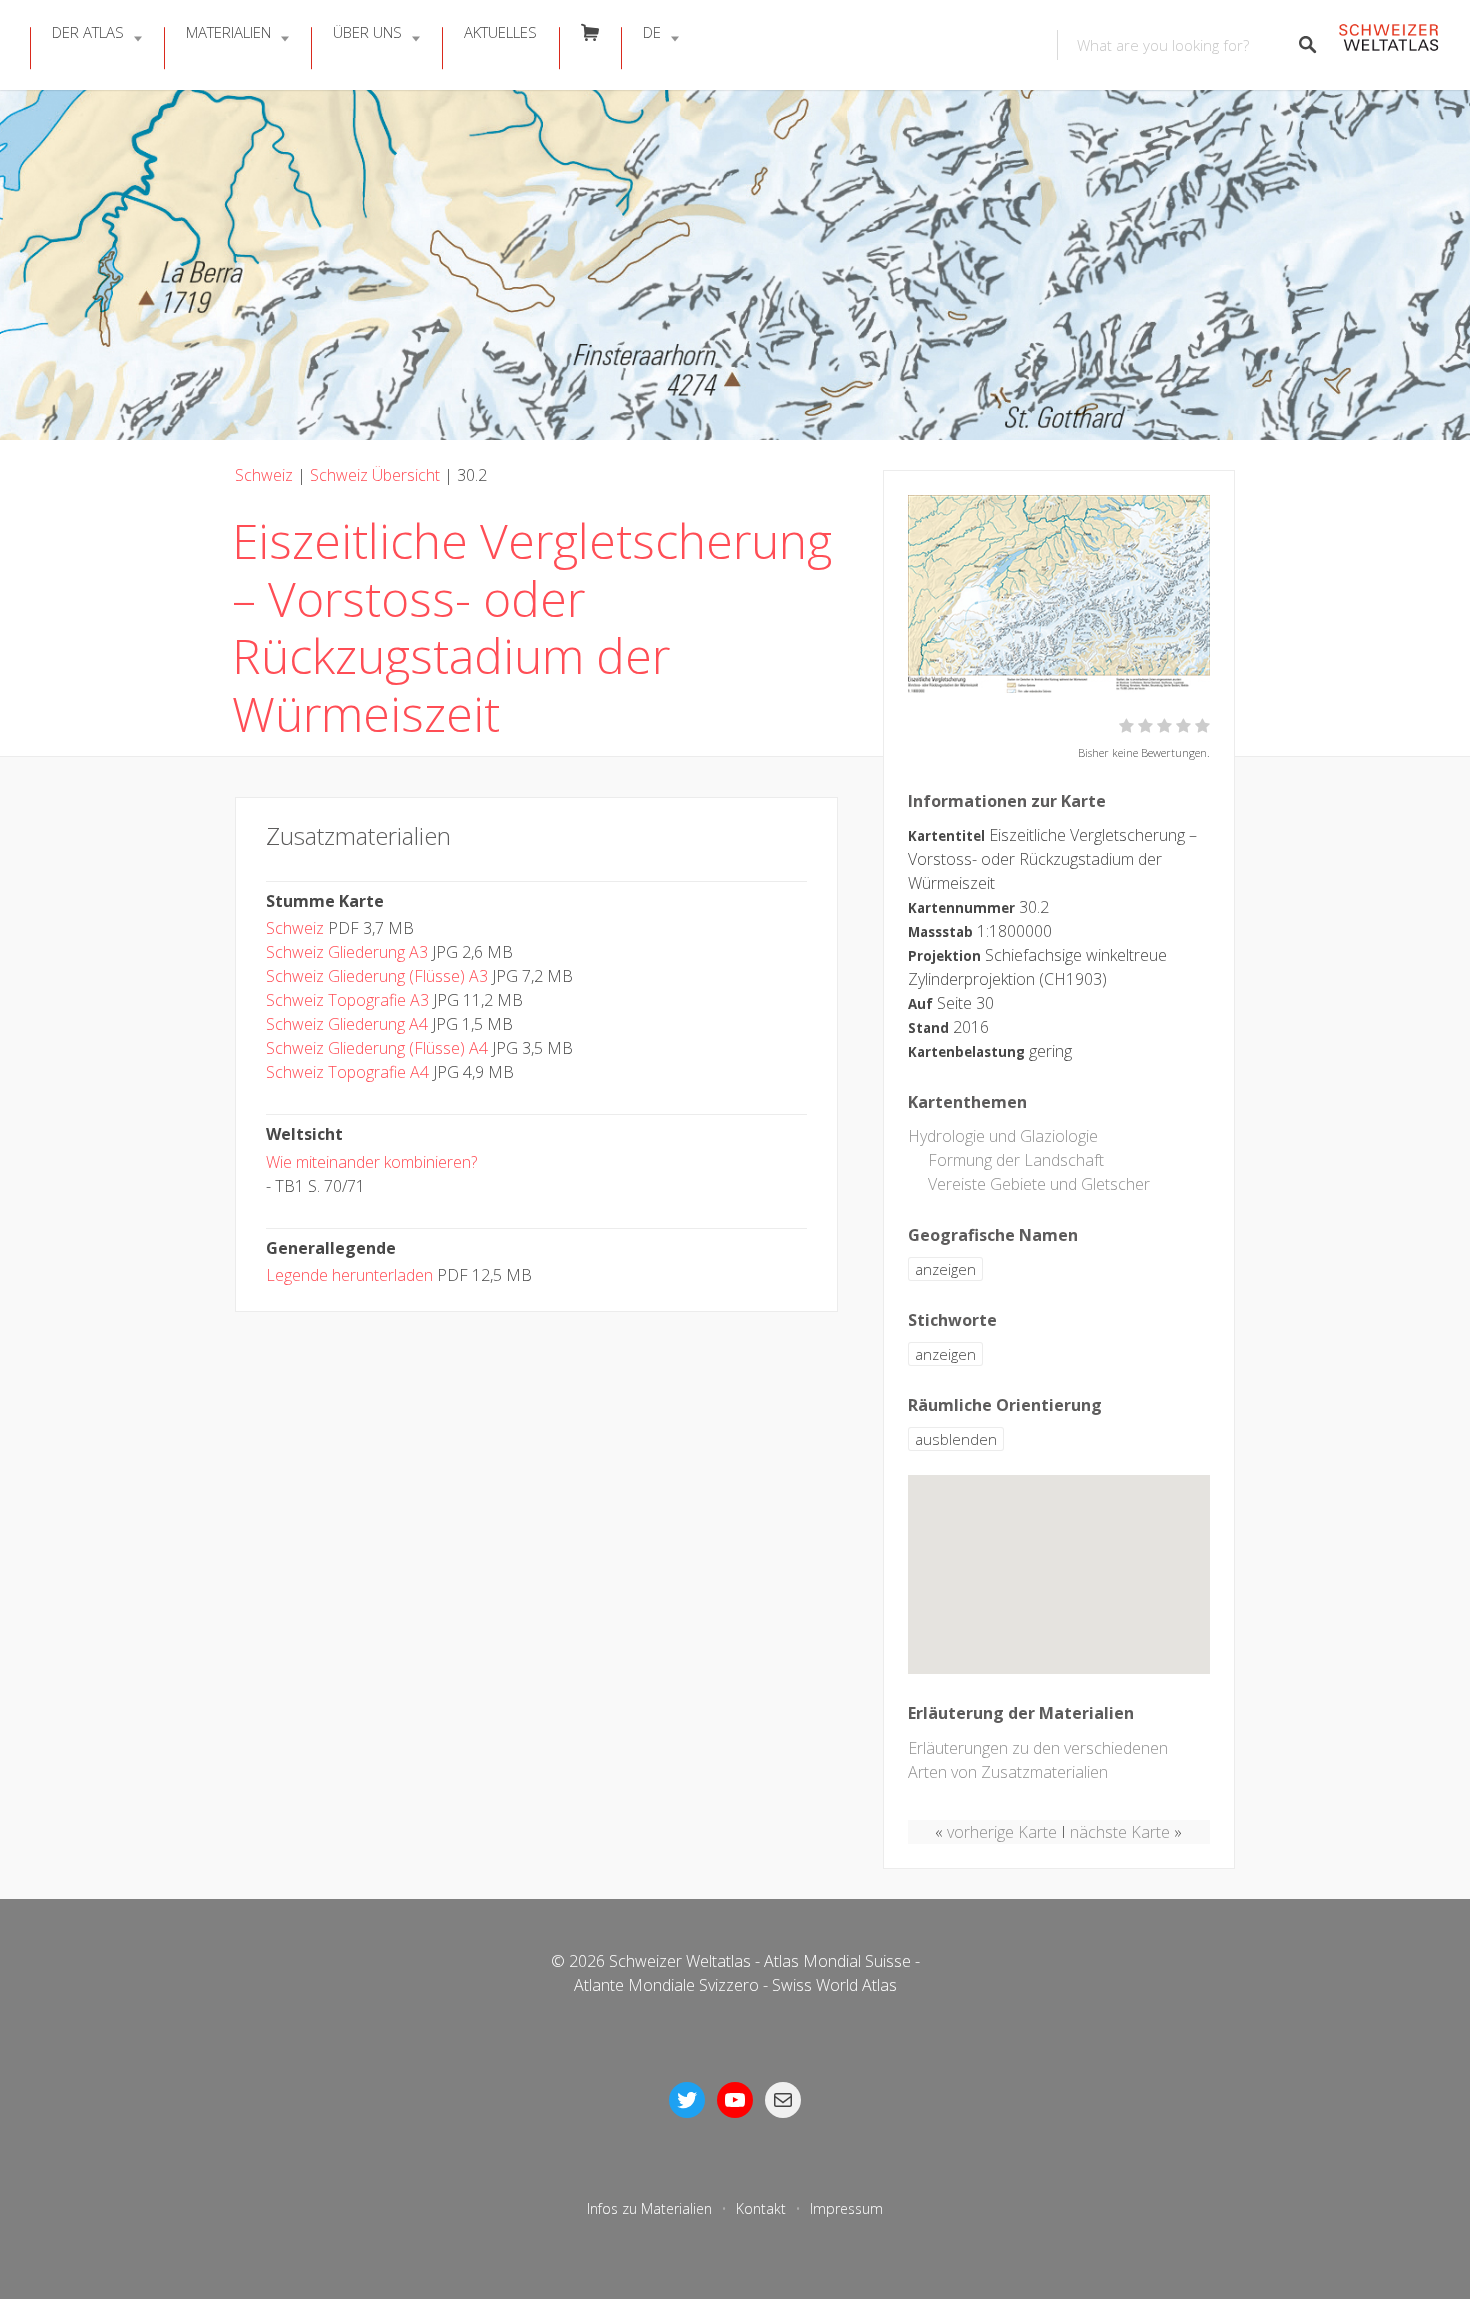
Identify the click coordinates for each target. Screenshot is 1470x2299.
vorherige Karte (1002, 1832)
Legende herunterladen (349, 1275)
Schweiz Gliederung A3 (347, 952)
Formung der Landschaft (1016, 1160)
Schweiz (264, 475)
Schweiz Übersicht (375, 475)
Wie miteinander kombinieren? (371, 1162)
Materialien (228, 32)
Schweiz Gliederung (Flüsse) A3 (377, 976)
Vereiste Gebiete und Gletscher (1039, 1184)
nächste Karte (1120, 1832)
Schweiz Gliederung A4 (347, 1024)
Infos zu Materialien (649, 2208)
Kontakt (761, 2208)
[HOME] (1388, 45)
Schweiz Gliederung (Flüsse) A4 (377, 1048)
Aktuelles (500, 32)
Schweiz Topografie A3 (347, 1000)
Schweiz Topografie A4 (347, 1072)
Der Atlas (88, 32)
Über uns (367, 32)
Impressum (846, 2208)
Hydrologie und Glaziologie (1003, 1136)
